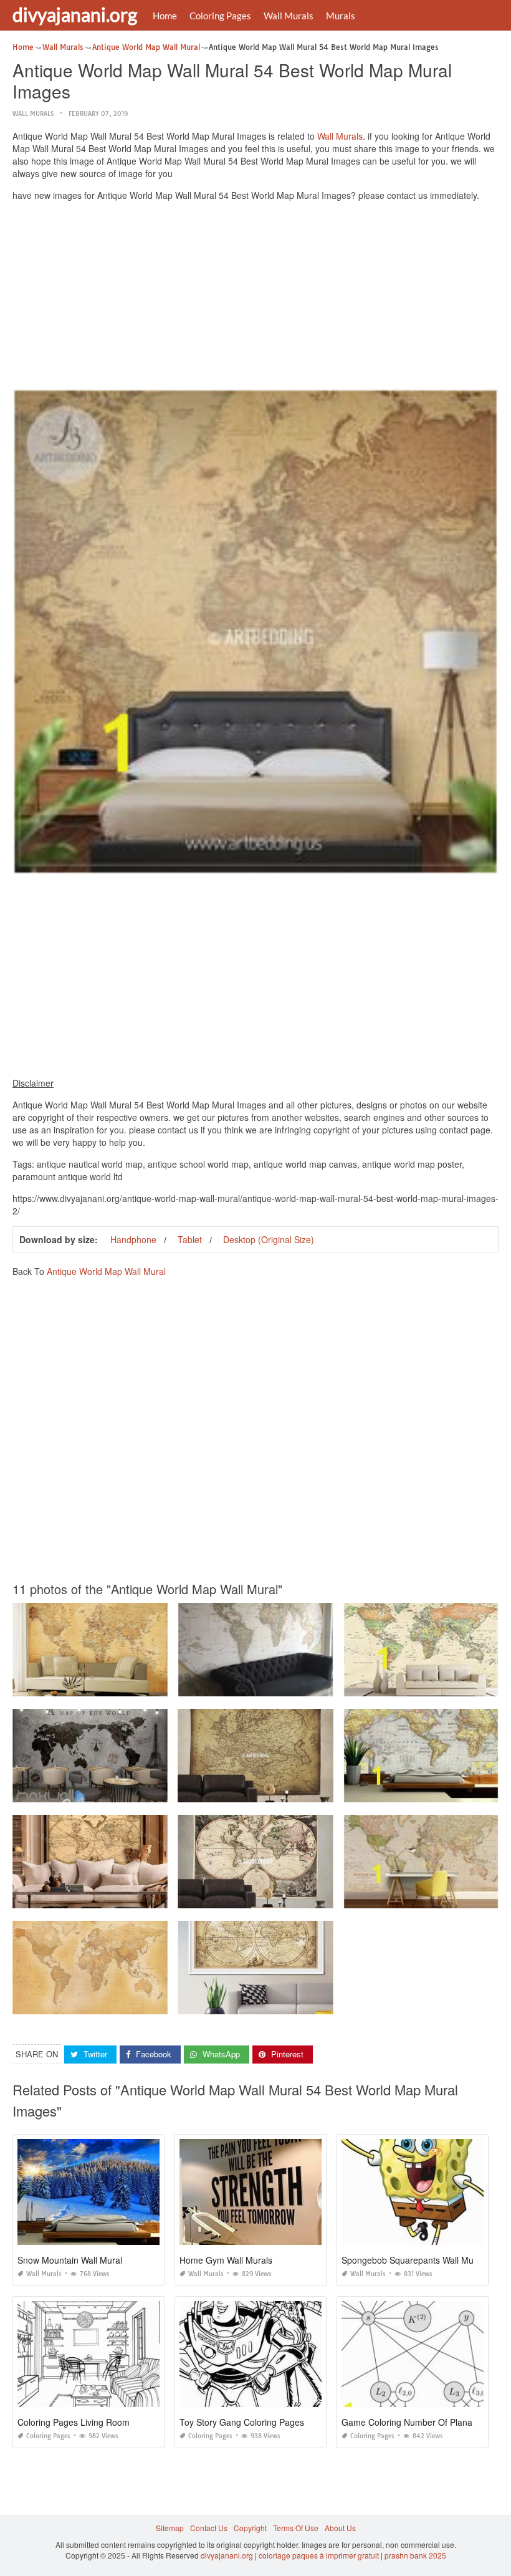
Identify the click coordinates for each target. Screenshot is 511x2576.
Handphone (133, 1239)
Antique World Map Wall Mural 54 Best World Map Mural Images (289, 1685)
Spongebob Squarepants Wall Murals (415, 2260)
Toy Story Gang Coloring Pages (242, 2422)
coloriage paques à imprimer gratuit (319, 2555)
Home (165, 16)
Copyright (250, 2528)
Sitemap (170, 2528)
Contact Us (209, 2528)
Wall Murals (289, 16)
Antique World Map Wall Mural (106, 1271)
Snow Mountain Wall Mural (70, 2260)
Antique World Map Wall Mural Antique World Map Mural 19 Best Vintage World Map (158, 1685)
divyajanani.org (75, 14)
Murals (341, 16)
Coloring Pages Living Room (74, 2422)
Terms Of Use (296, 2528)
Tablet (190, 1239)
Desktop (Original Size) (269, 1239)
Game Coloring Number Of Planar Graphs (424, 2422)
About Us (340, 2528)
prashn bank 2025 (415, 2555)
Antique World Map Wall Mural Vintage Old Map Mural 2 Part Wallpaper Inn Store (152, 2003)
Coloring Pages (220, 16)
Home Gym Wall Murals (226, 2260)
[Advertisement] (255, 298)
